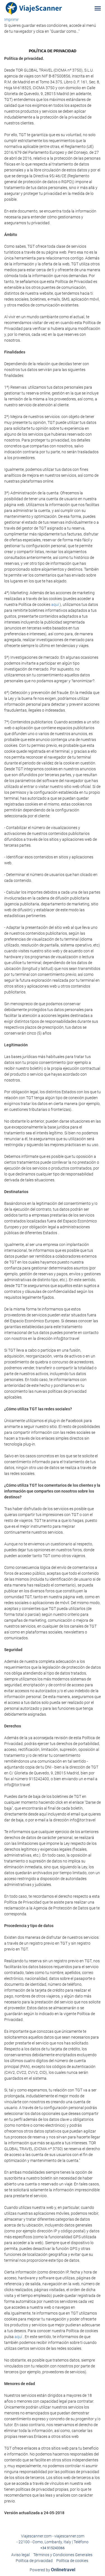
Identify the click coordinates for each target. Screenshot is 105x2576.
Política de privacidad (34, 2561)
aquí (55, 605)
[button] (98, 8)
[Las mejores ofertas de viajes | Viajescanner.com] (34, 8)
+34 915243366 (53, 2548)
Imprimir (11, 20)
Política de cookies (72, 2561)
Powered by (53, 2570)
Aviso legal (20, 2555)
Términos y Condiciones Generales (63, 2555)
